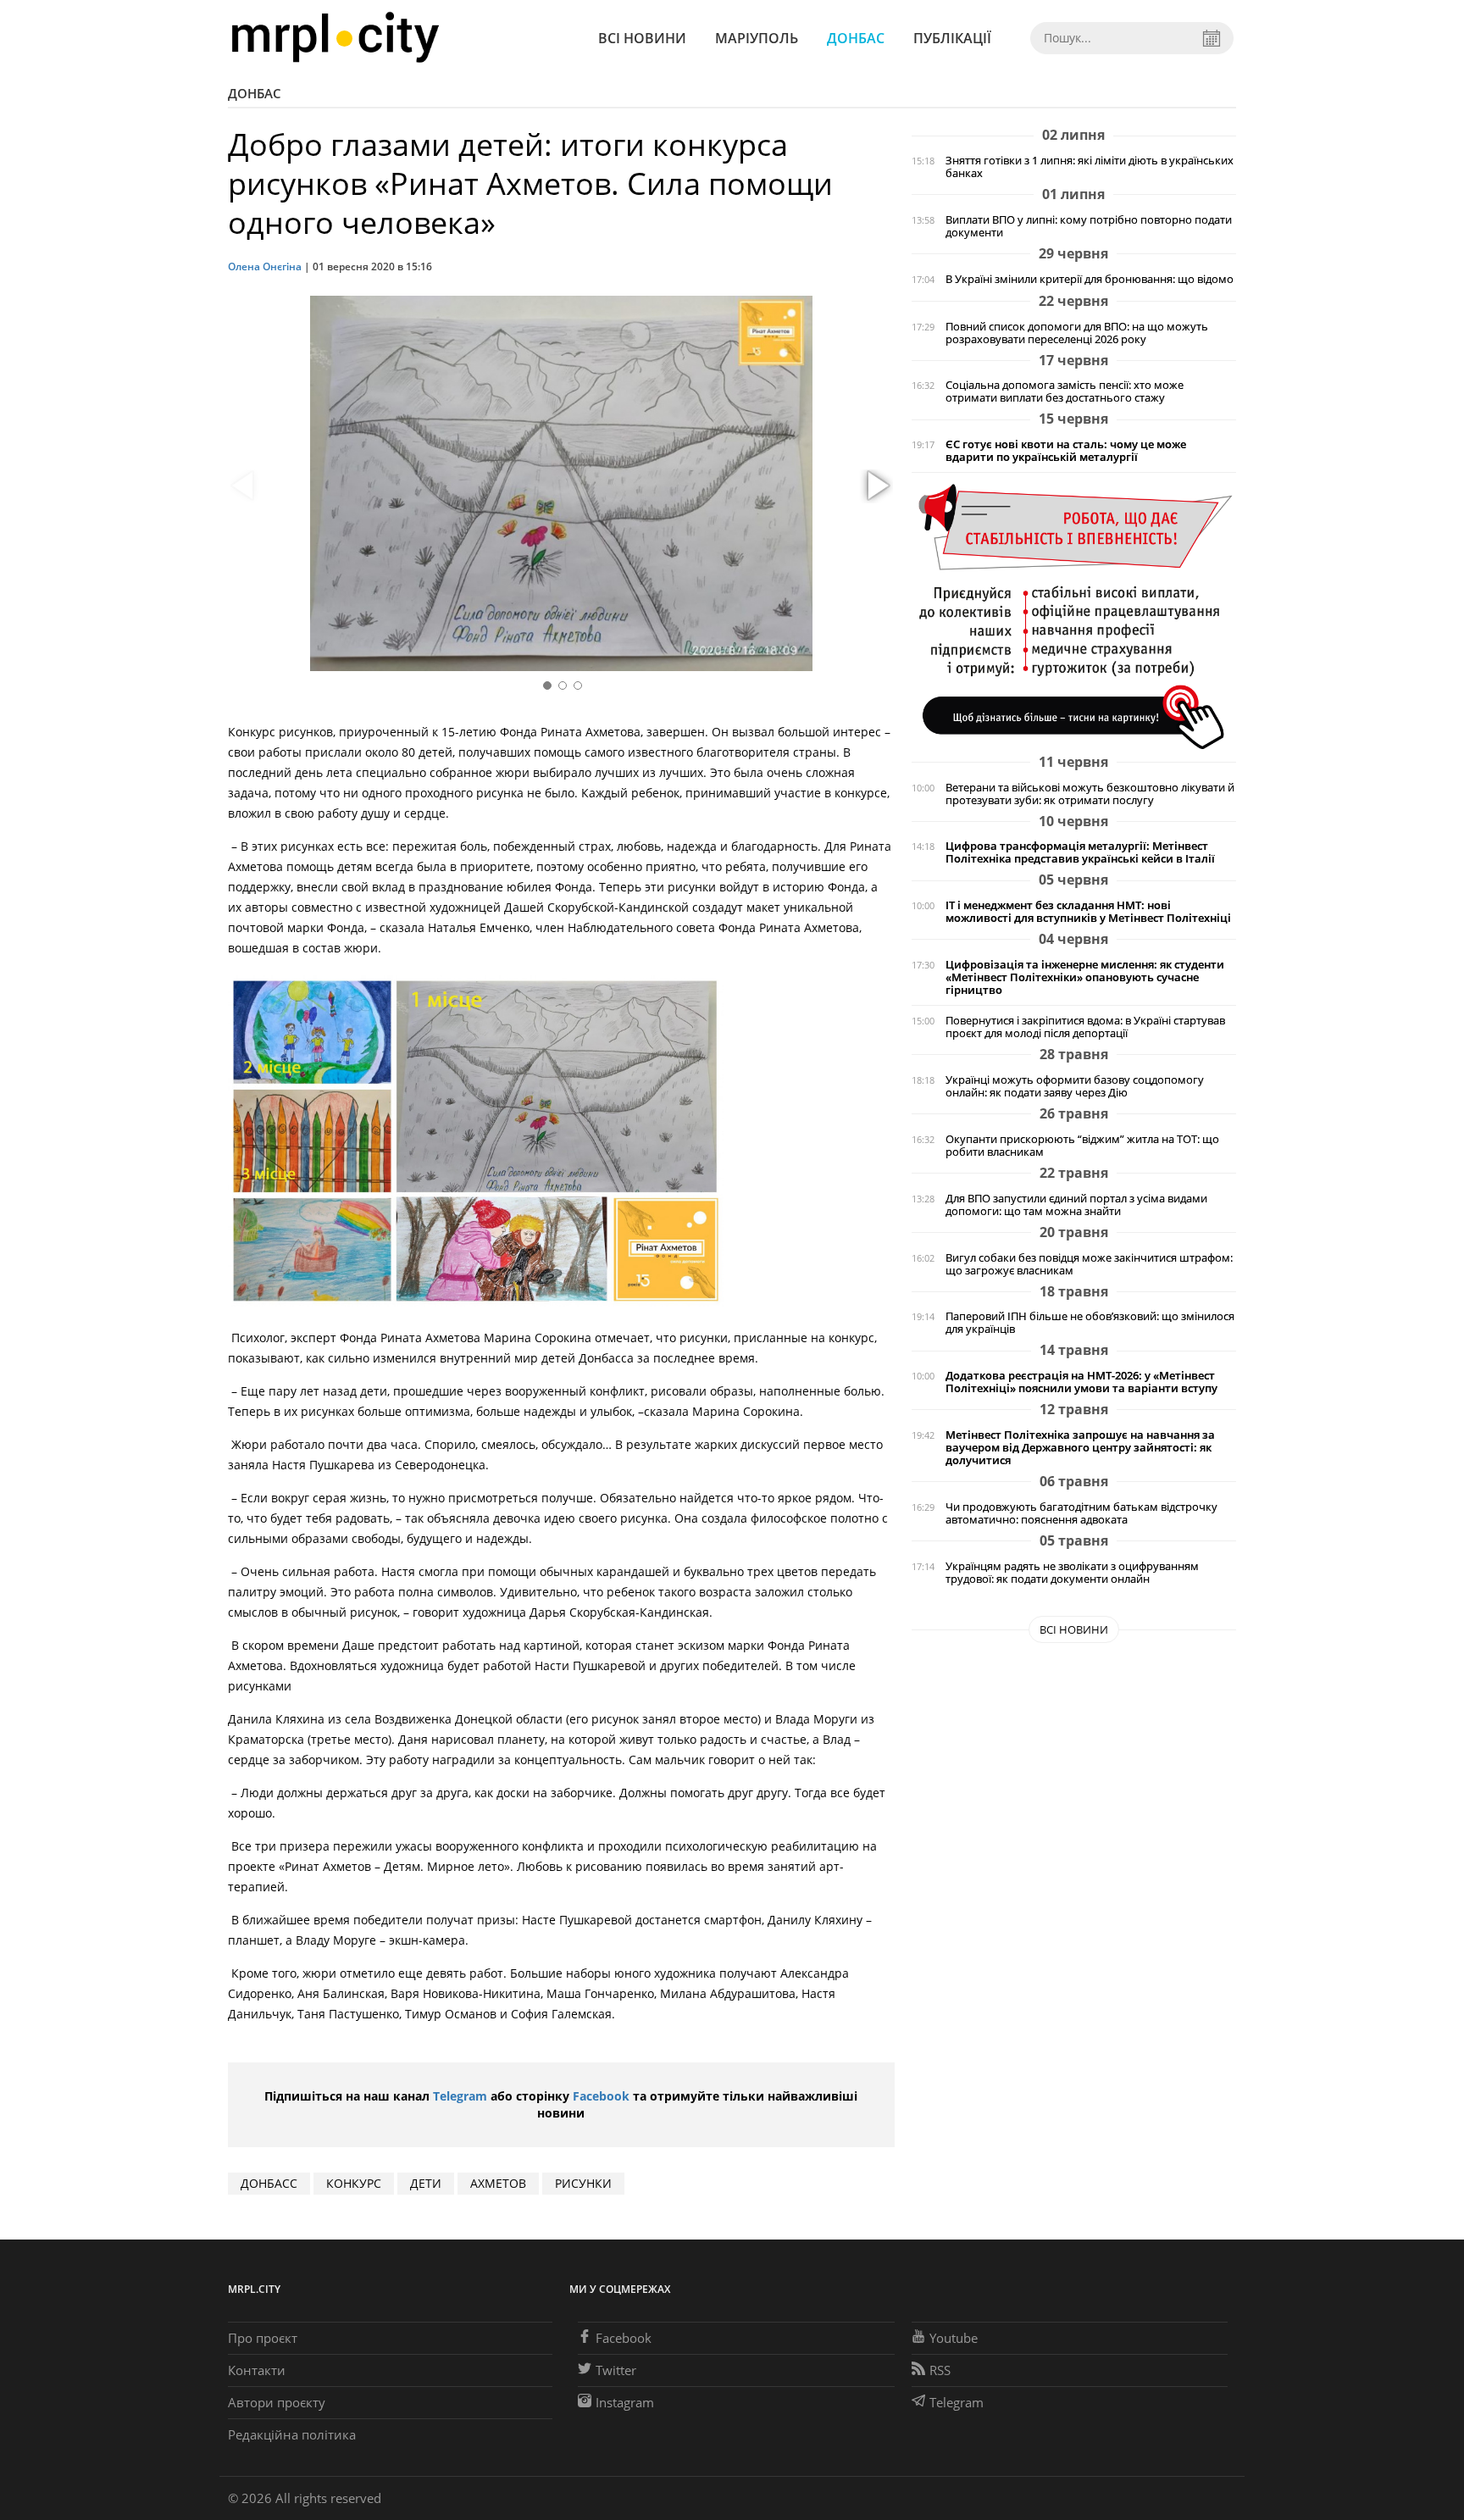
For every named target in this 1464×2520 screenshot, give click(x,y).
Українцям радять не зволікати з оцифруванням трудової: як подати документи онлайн (1072, 1573)
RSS (940, 2370)
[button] (876, 486)
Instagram (625, 2402)
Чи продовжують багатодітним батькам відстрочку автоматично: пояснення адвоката (1081, 1513)
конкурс (354, 2183)
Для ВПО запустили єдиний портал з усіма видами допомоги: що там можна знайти (1076, 1205)
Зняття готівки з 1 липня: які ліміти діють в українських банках (1090, 167)
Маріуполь (757, 38)
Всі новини (642, 38)
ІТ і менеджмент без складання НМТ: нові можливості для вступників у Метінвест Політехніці (1088, 912)
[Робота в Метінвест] (1074, 616)
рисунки (583, 2183)
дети (426, 2183)
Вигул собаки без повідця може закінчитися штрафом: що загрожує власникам (1089, 1264)
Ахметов (498, 2183)
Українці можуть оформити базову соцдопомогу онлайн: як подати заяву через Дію (1075, 1086)
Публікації (952, 38)
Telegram (460, 2096)
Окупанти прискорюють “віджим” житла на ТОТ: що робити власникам (1082, 1146)
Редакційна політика (292, 2434)
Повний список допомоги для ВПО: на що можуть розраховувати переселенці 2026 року (1077, 333)
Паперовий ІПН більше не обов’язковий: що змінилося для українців (1090, 1323)
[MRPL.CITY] (335, 38)
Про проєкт (263, 2338)
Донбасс (269, 2183)
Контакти (257, 2370)
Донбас (856, 38)
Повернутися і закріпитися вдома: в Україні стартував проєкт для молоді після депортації (1085, 1027)
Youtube (954, 2338)
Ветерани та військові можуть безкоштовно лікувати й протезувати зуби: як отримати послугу (1090, 794)
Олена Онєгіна (265, 266)
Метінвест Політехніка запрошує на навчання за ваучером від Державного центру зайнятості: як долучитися (1080, 1448)
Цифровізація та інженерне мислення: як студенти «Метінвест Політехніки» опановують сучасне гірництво (1085, 977)
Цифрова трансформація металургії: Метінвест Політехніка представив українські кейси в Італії (1080, 852)
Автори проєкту (277, 2402)
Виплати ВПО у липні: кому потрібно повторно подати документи (1089, 226)
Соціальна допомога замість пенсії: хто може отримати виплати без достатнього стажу (1065, 391)
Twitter (616, 2370)
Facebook (601, 2096)
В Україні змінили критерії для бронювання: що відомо (1090, 279)
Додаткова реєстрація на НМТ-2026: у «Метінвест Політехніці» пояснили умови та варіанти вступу (1081, 1382)
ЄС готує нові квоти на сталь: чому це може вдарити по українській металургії (1066, 451)
